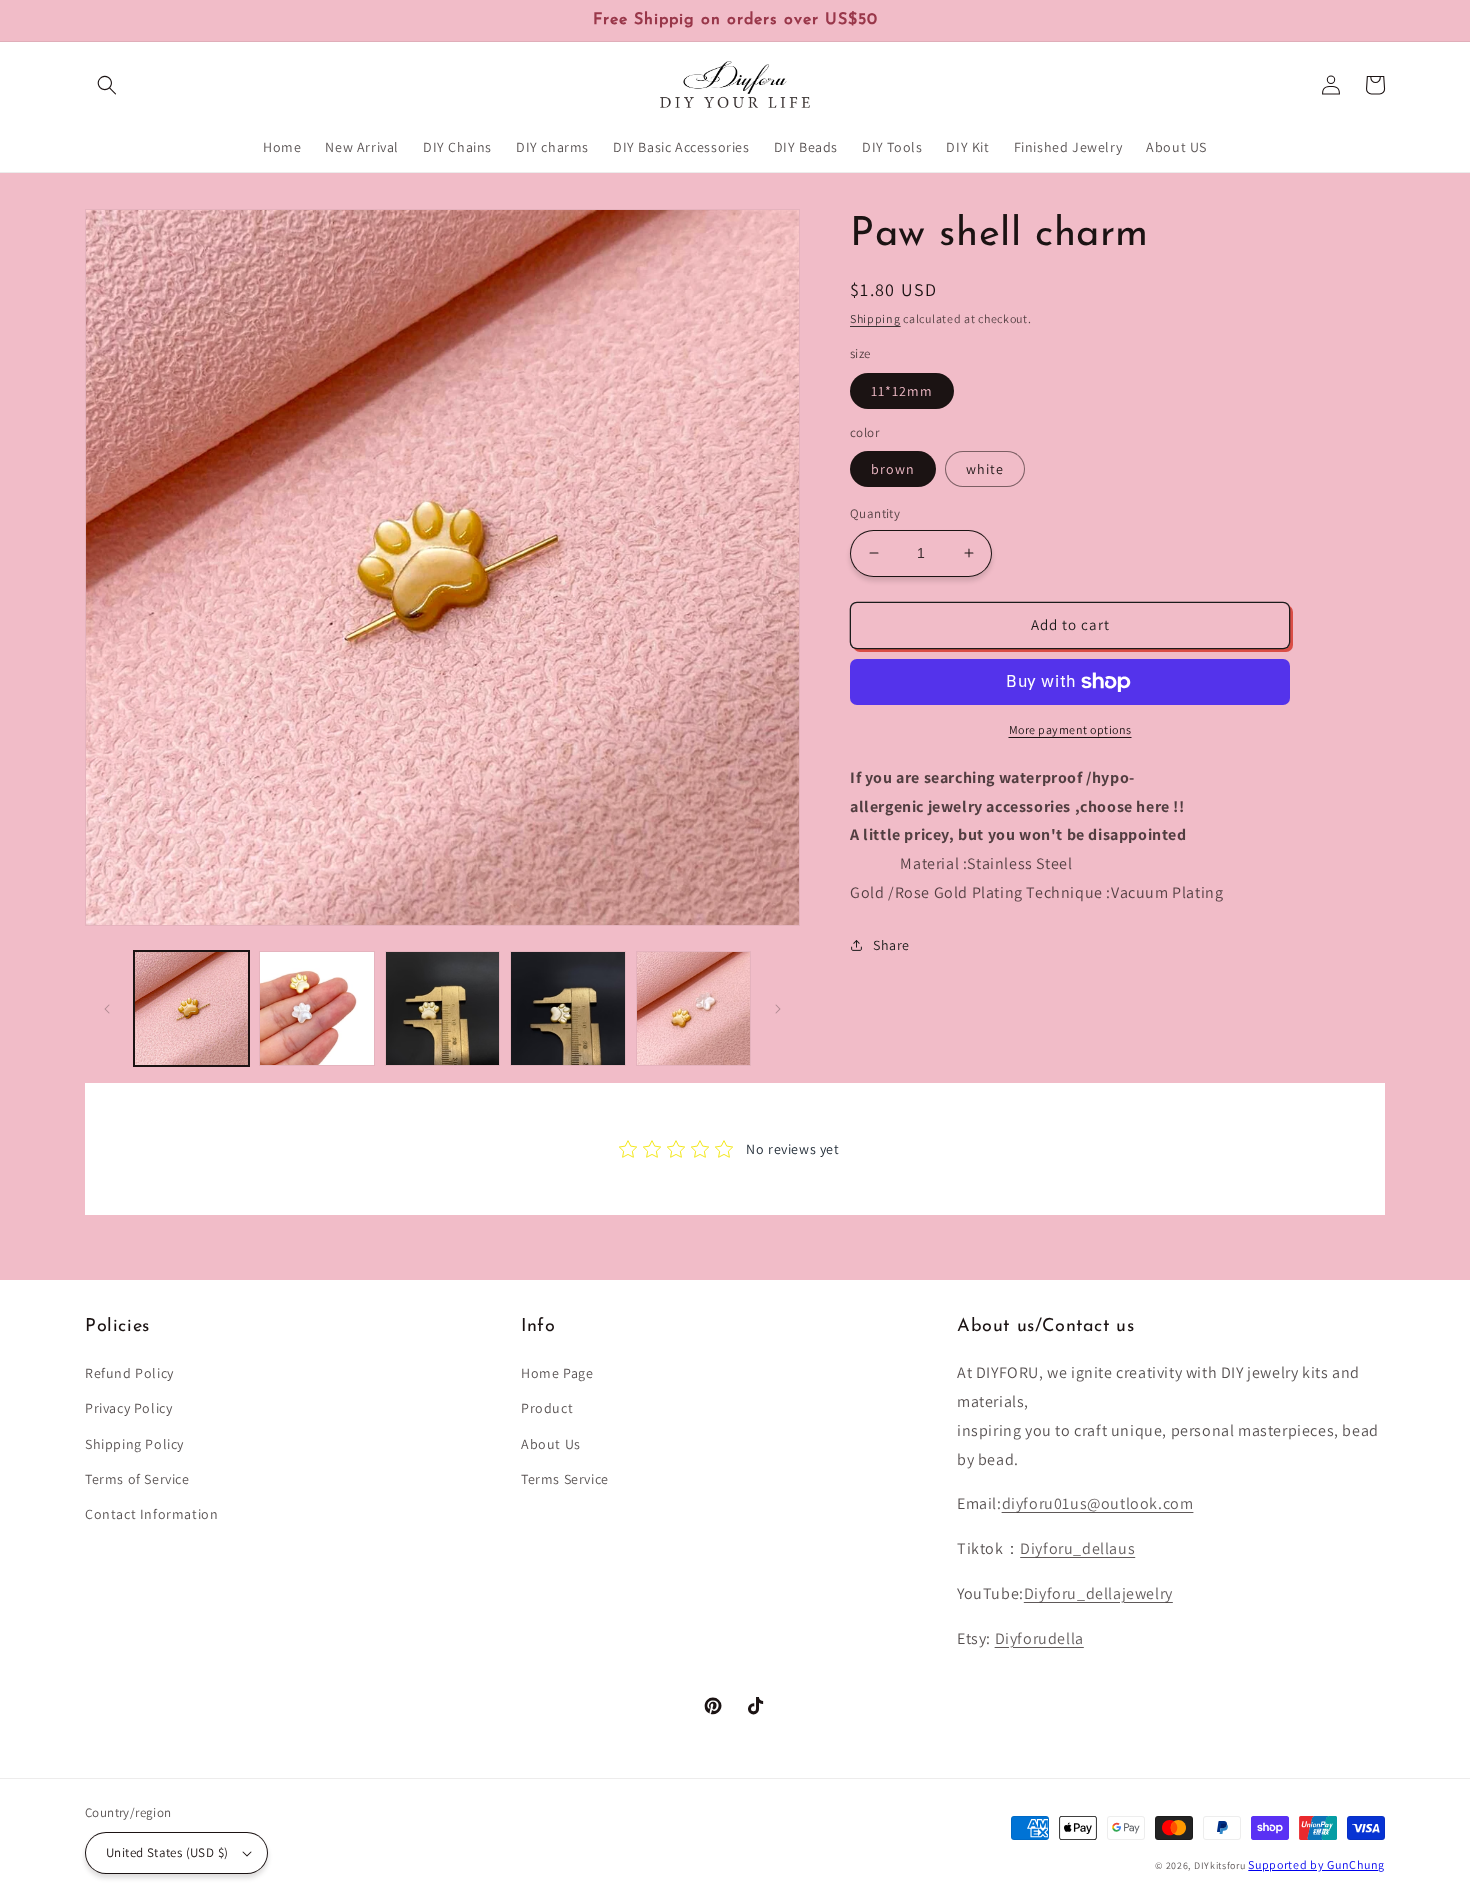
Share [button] (891, 945)
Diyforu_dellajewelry (1098, 1593)
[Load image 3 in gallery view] (442, 1008)
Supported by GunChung (1316, 1864)
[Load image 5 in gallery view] (693, 1008)
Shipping (875, 318)
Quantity (875, 513)
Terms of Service (137, 1479)
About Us (551, 1444)
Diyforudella (1039, 1638)
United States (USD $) (167, 1852)
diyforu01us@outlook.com (1098, 1503)
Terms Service (565, 1479)
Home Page (557, 1373)
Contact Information (151, 1514)
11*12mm (902, 391)
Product (547, 1408)
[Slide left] (107, 1009)
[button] (107, 85)
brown (893, 469)
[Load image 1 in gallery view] (191, 1008)
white (985, 469)
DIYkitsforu (1220, 1865)
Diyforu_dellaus (1077, 1548)
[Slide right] (778, 1009)
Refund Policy (129, 1373)
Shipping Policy (134, 1444)
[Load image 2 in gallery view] (316, 1008)
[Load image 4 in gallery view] (567, 1008)
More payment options (1070, 729)
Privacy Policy (128, 1408)
